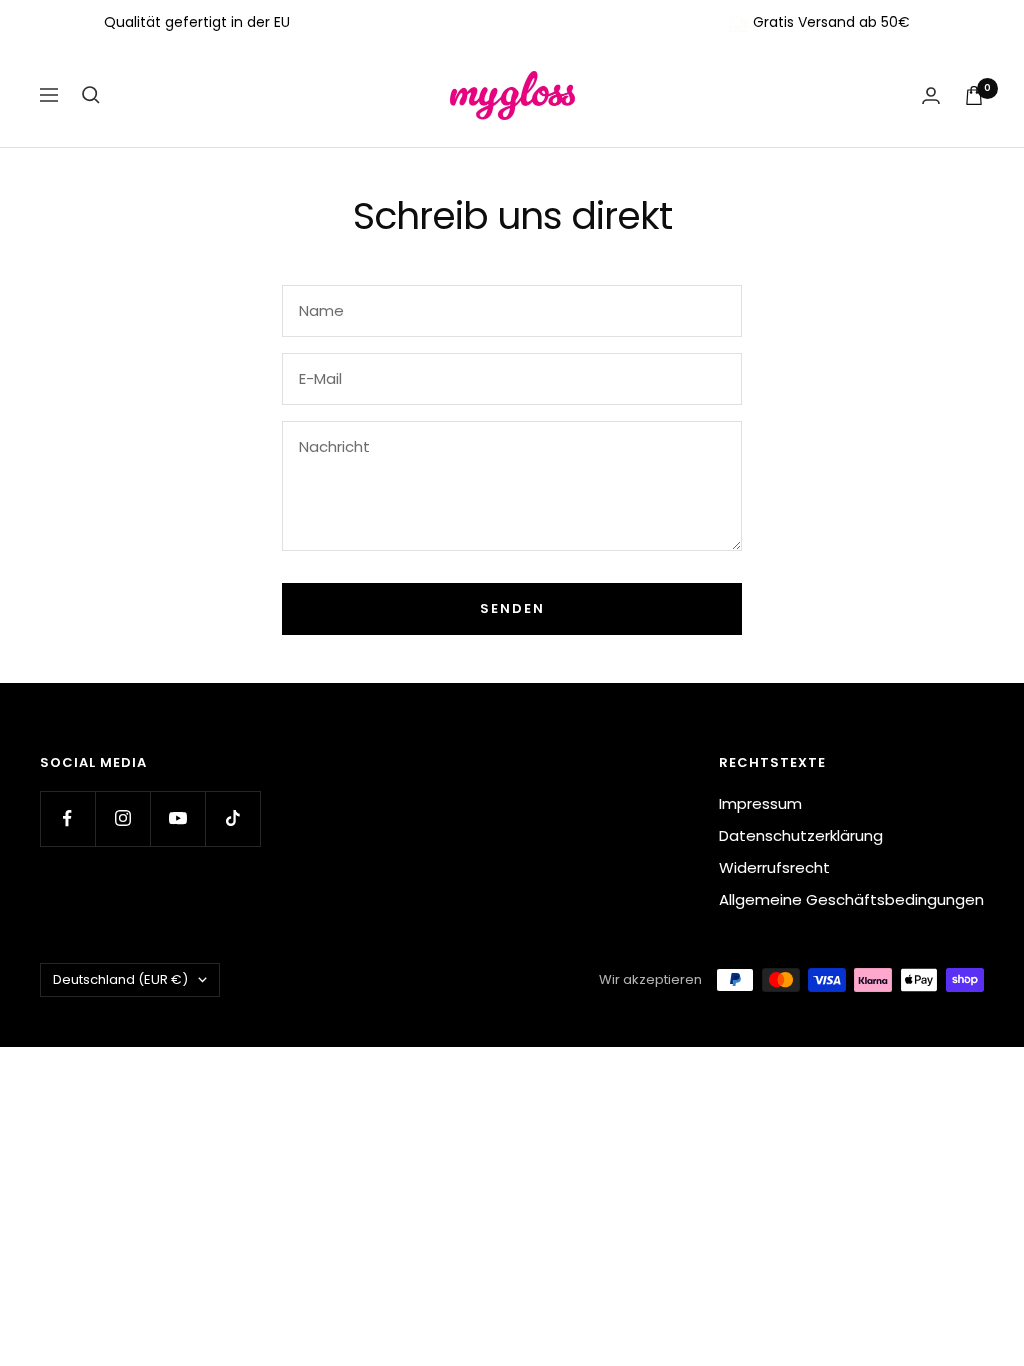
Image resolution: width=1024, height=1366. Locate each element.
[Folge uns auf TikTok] (232, 818)
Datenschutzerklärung (801, 835)
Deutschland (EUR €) (120, 979)
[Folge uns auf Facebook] (67, 818)
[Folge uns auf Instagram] (122, 818)
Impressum (760, 803)
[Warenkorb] (974, 95)
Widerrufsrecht (774, 867)
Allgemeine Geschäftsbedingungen (851, 899)
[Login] (931, 95)
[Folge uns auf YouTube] (177, 818)
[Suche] (91, 95)
